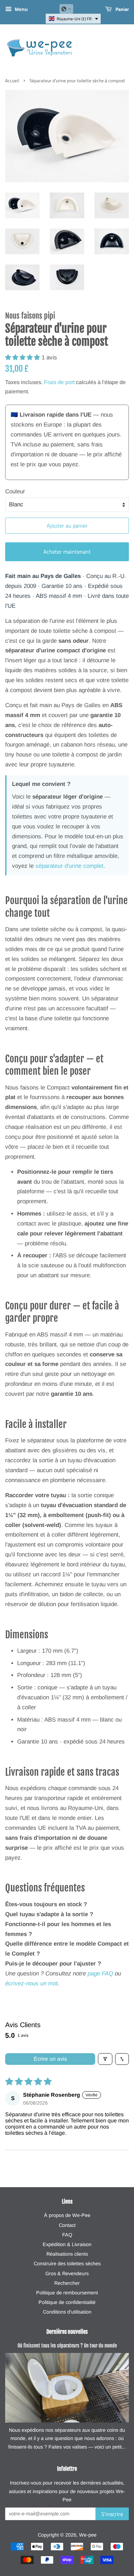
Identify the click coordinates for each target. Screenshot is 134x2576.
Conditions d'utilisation (67, 2312)
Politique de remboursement (67, 2293)
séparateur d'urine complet (69, 866)
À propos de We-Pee (67, 2215)
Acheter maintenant (67, 552)
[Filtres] (105, 2059)
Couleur (15, 491)
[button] (66, 9)
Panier (122, 9)
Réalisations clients (67, 2254)
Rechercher (67, 2283)
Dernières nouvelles (67, 2332)
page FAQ (100, 1974)
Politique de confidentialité (67, 2302)
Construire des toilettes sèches (67, 2264)
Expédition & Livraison (67, 2244)
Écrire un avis (50, 2059)
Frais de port (59, 382)
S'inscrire (112, 2514)
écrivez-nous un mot (31, 1983)
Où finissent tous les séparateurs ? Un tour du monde (67, 2346)
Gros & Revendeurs (67, 2273)
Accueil (12, 81)
